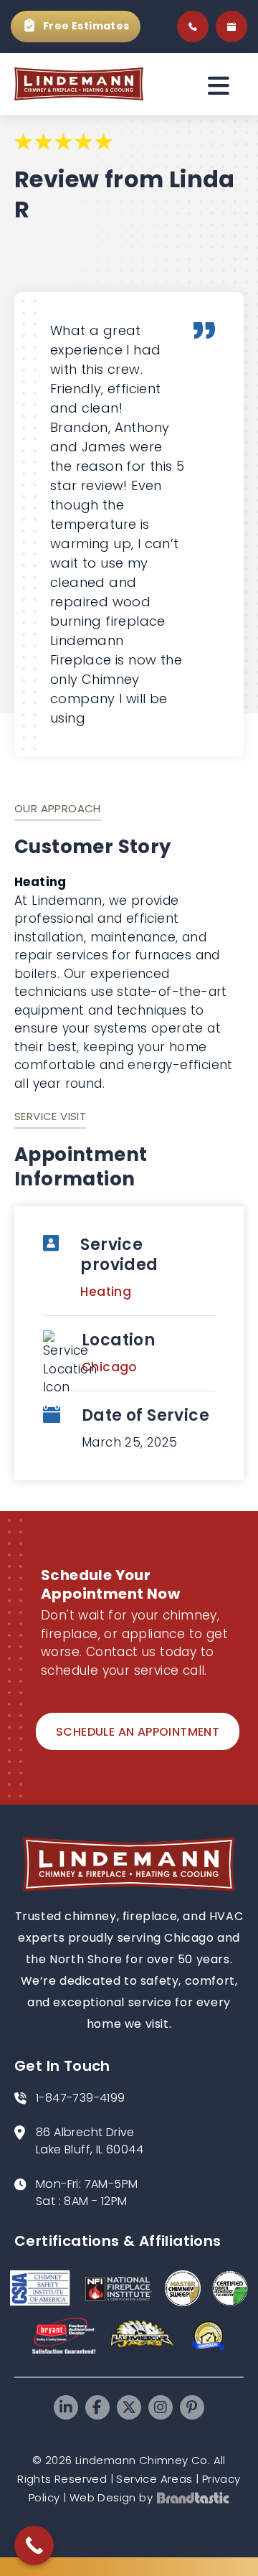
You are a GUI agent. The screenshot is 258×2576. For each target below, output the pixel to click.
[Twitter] (129, 2407)
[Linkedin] (66, 2407)
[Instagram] (161, 2407)
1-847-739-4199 (81, 2098)
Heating (106, 1292)
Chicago (110, 1367)
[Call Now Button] (34, 2546)
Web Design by (111, 2497)
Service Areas (154, 2479)
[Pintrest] (192, 2407)
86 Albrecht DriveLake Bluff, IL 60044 (90, 2141)
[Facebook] (97, 2407)
